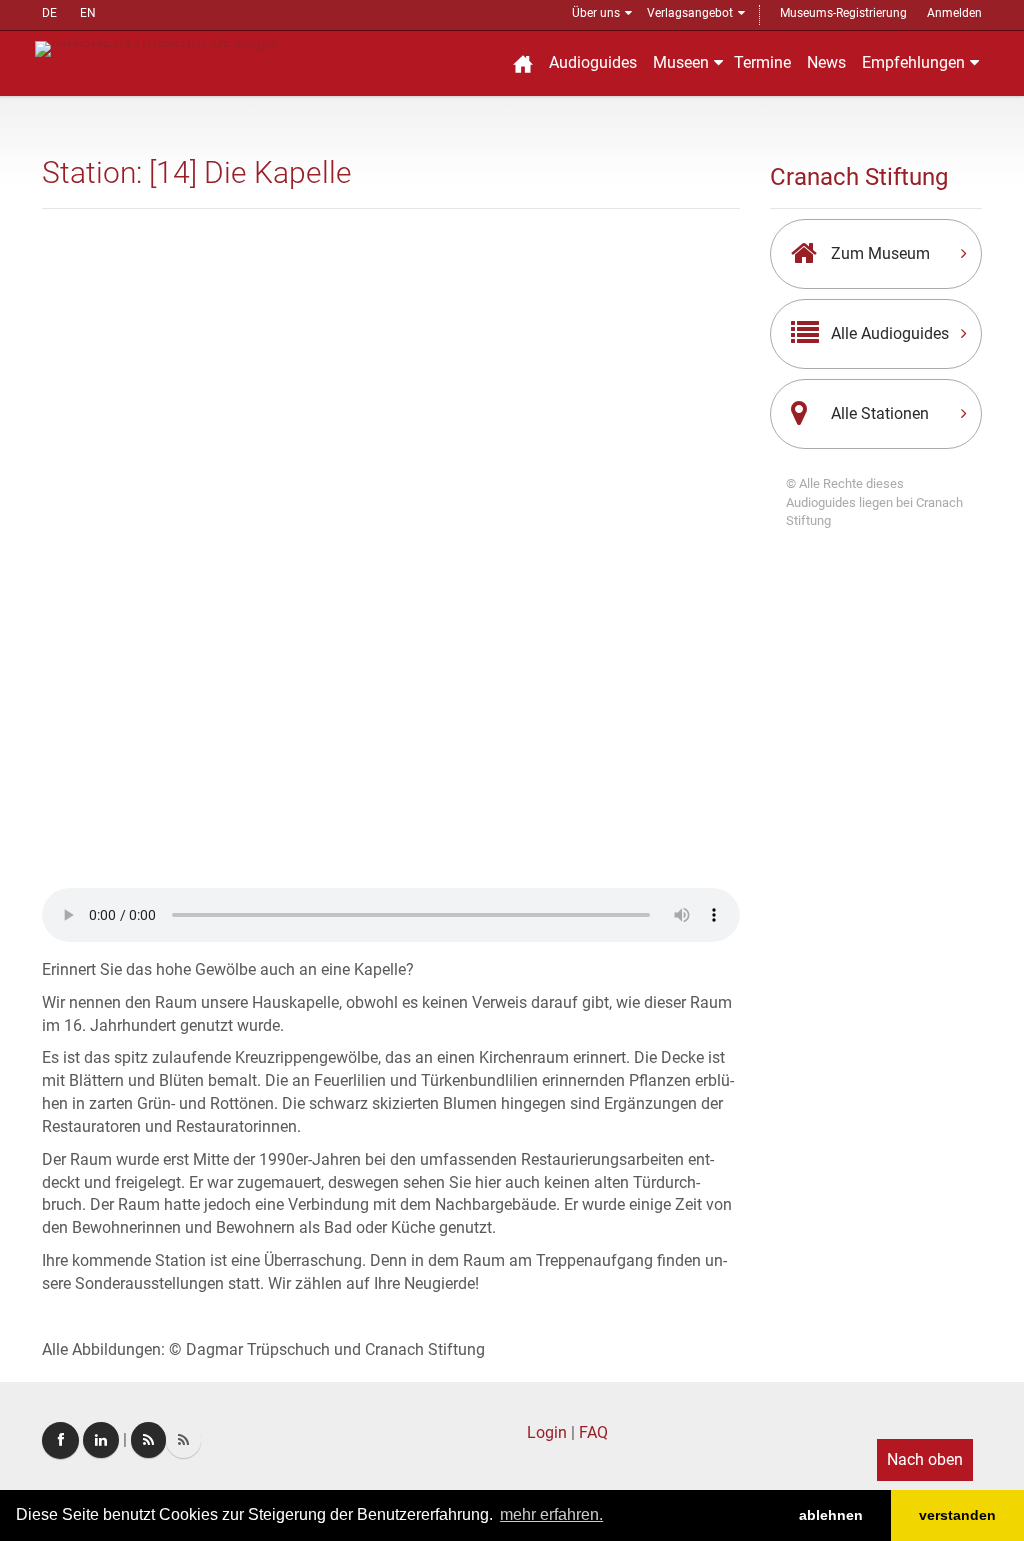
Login (547, 1432)
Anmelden (954, 13)
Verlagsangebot (690, 13)
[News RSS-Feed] (183, 1440)
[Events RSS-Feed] (148, 1440)
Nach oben (925, 1459)
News (826, 62)
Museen (681, 62)
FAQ (593, 1432)
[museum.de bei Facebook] (60, 1440)
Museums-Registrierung (843, 13)
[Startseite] (523, 63)
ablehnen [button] (831, 1515)
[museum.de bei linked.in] (101, 1440)
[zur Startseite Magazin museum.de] (155, 47)
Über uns (596, 13)
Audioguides (593, 62)
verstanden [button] (957, 1515)
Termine (762, 62)
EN (88, 13)
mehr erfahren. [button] (551, 1514)
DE (49, 13)
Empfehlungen (913, 62)
